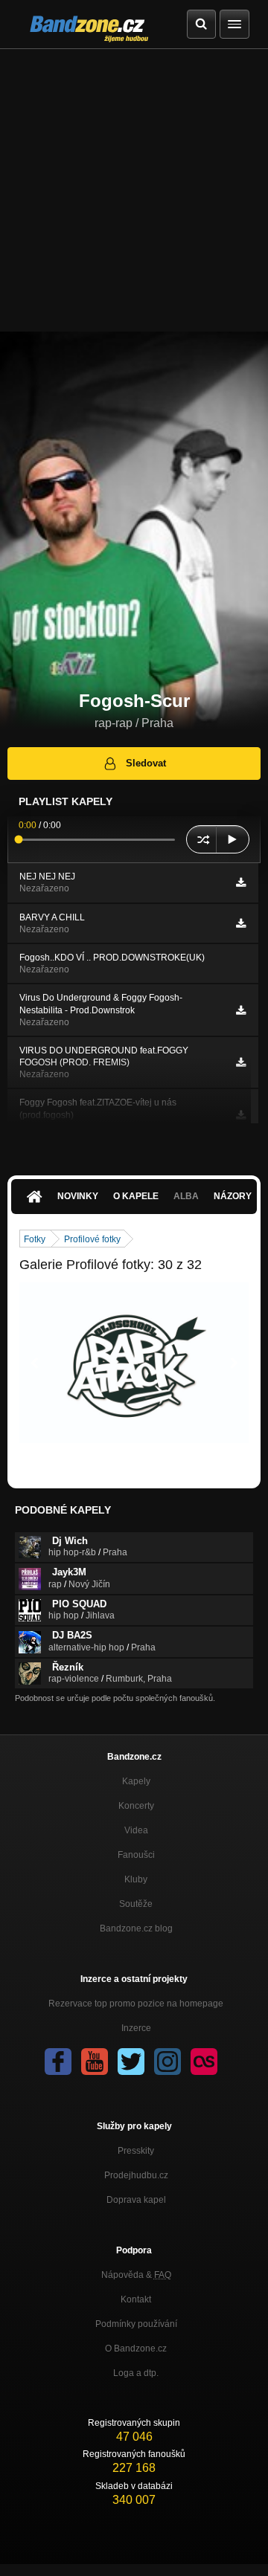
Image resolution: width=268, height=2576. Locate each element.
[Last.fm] (204, 2062)
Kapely (136, 1781)
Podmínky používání (136, 2324)
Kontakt (136, 2299)
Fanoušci (136, 1855)
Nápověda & (136, 2275)
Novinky (78, 1196)
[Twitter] (131, 2062)
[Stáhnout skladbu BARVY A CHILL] (241, 923)
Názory (233, 1196)
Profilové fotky (92, 1239)
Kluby (136, 1879)
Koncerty (136, 1806)
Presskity (136, 2151)
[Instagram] (167, 2062)
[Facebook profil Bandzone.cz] (58, 2062)
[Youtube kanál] (95, 2062)
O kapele (136, 1196)
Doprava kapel (136, 2200)
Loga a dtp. (136, 2373)
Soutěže (136, 1904)
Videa (136, 1830)
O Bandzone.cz (136, 2349)
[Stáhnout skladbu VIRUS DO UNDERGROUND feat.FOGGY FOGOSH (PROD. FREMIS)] (241, 1062)
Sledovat (146, 763)
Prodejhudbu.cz (136, 2175)
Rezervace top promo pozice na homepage (136, 2004)
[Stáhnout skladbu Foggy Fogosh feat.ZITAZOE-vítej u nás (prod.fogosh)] (241, 1115)
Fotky (35, 1239)
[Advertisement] (134, 190)
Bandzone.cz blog (136, 1928)
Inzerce (136, 2028)
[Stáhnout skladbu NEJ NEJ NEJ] (241, 882)
